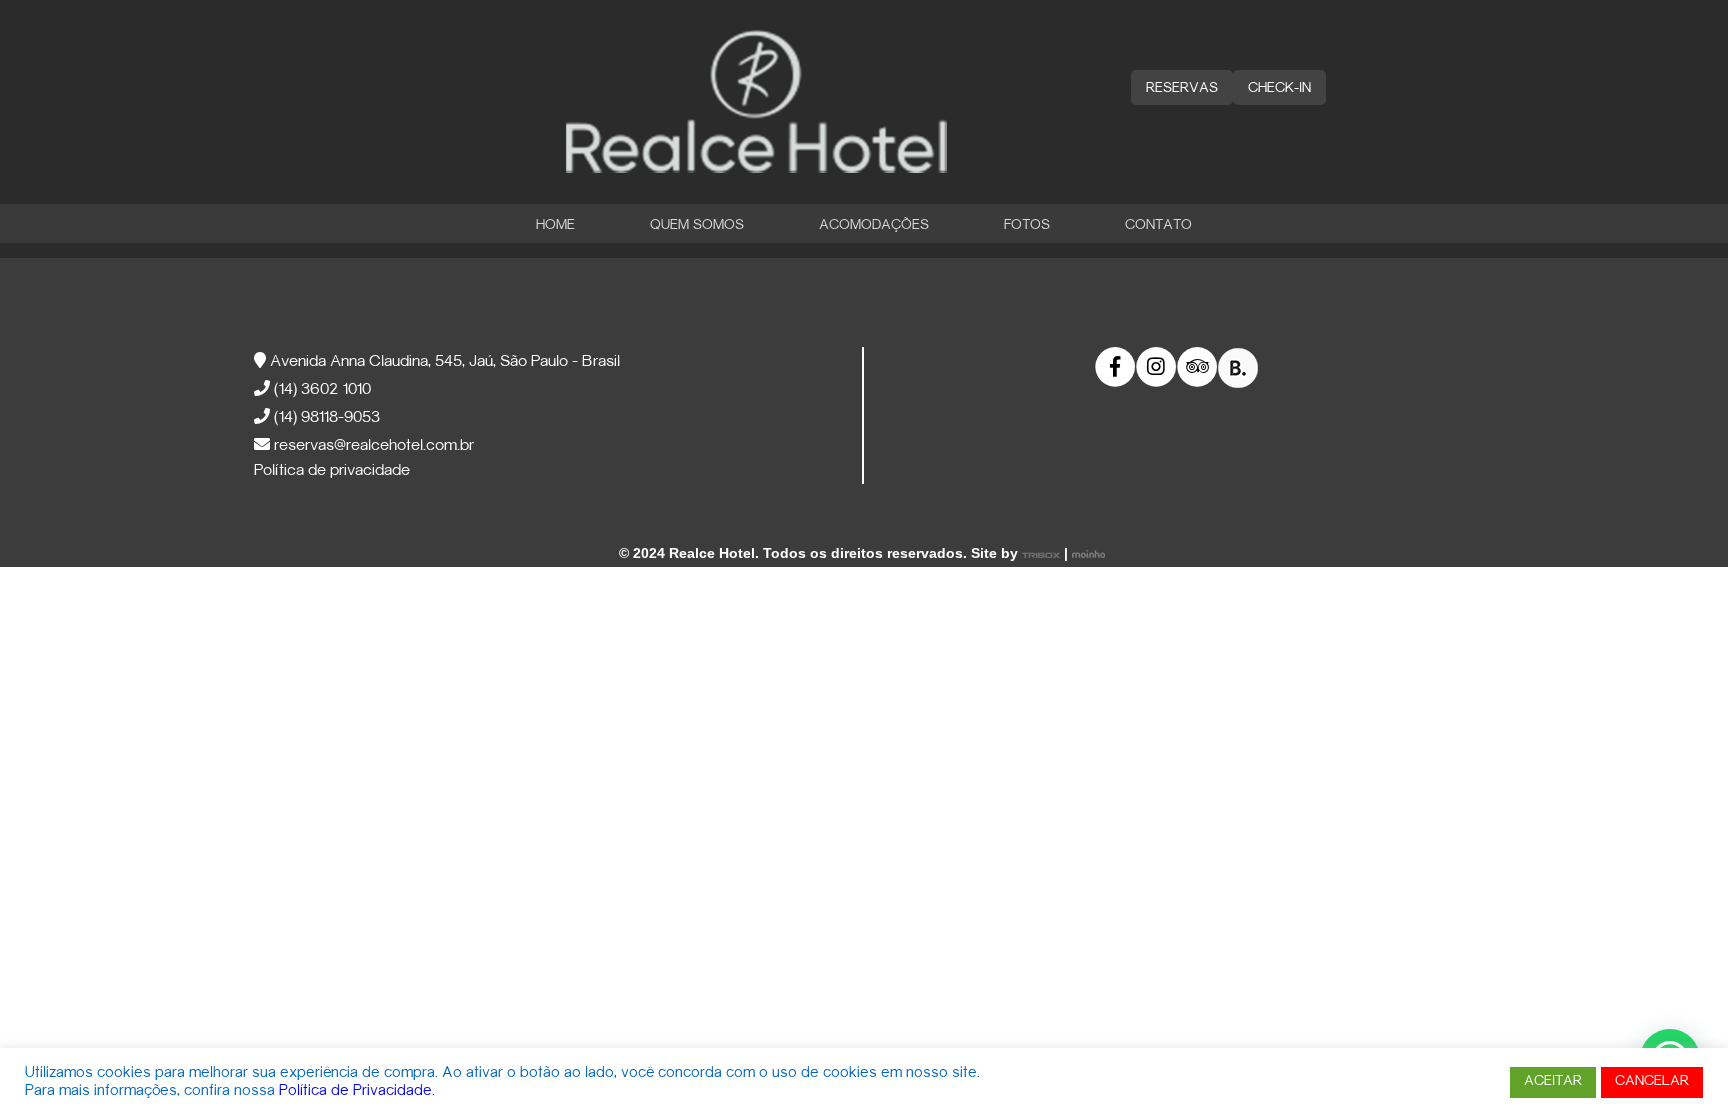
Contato (1158, 225)
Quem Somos (697, 225)
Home (555, 225)
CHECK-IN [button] (1279, 88)
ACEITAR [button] (1553, 1081)
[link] (1115, 367)
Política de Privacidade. (357, 1091)
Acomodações (874, 225)
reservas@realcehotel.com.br (372, 446)
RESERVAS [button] (1182, 88)
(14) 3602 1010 (320, 390)
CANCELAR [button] (1652, 1081)
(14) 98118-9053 (325, 418)
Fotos (1027, 225)
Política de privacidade (332, 471)
